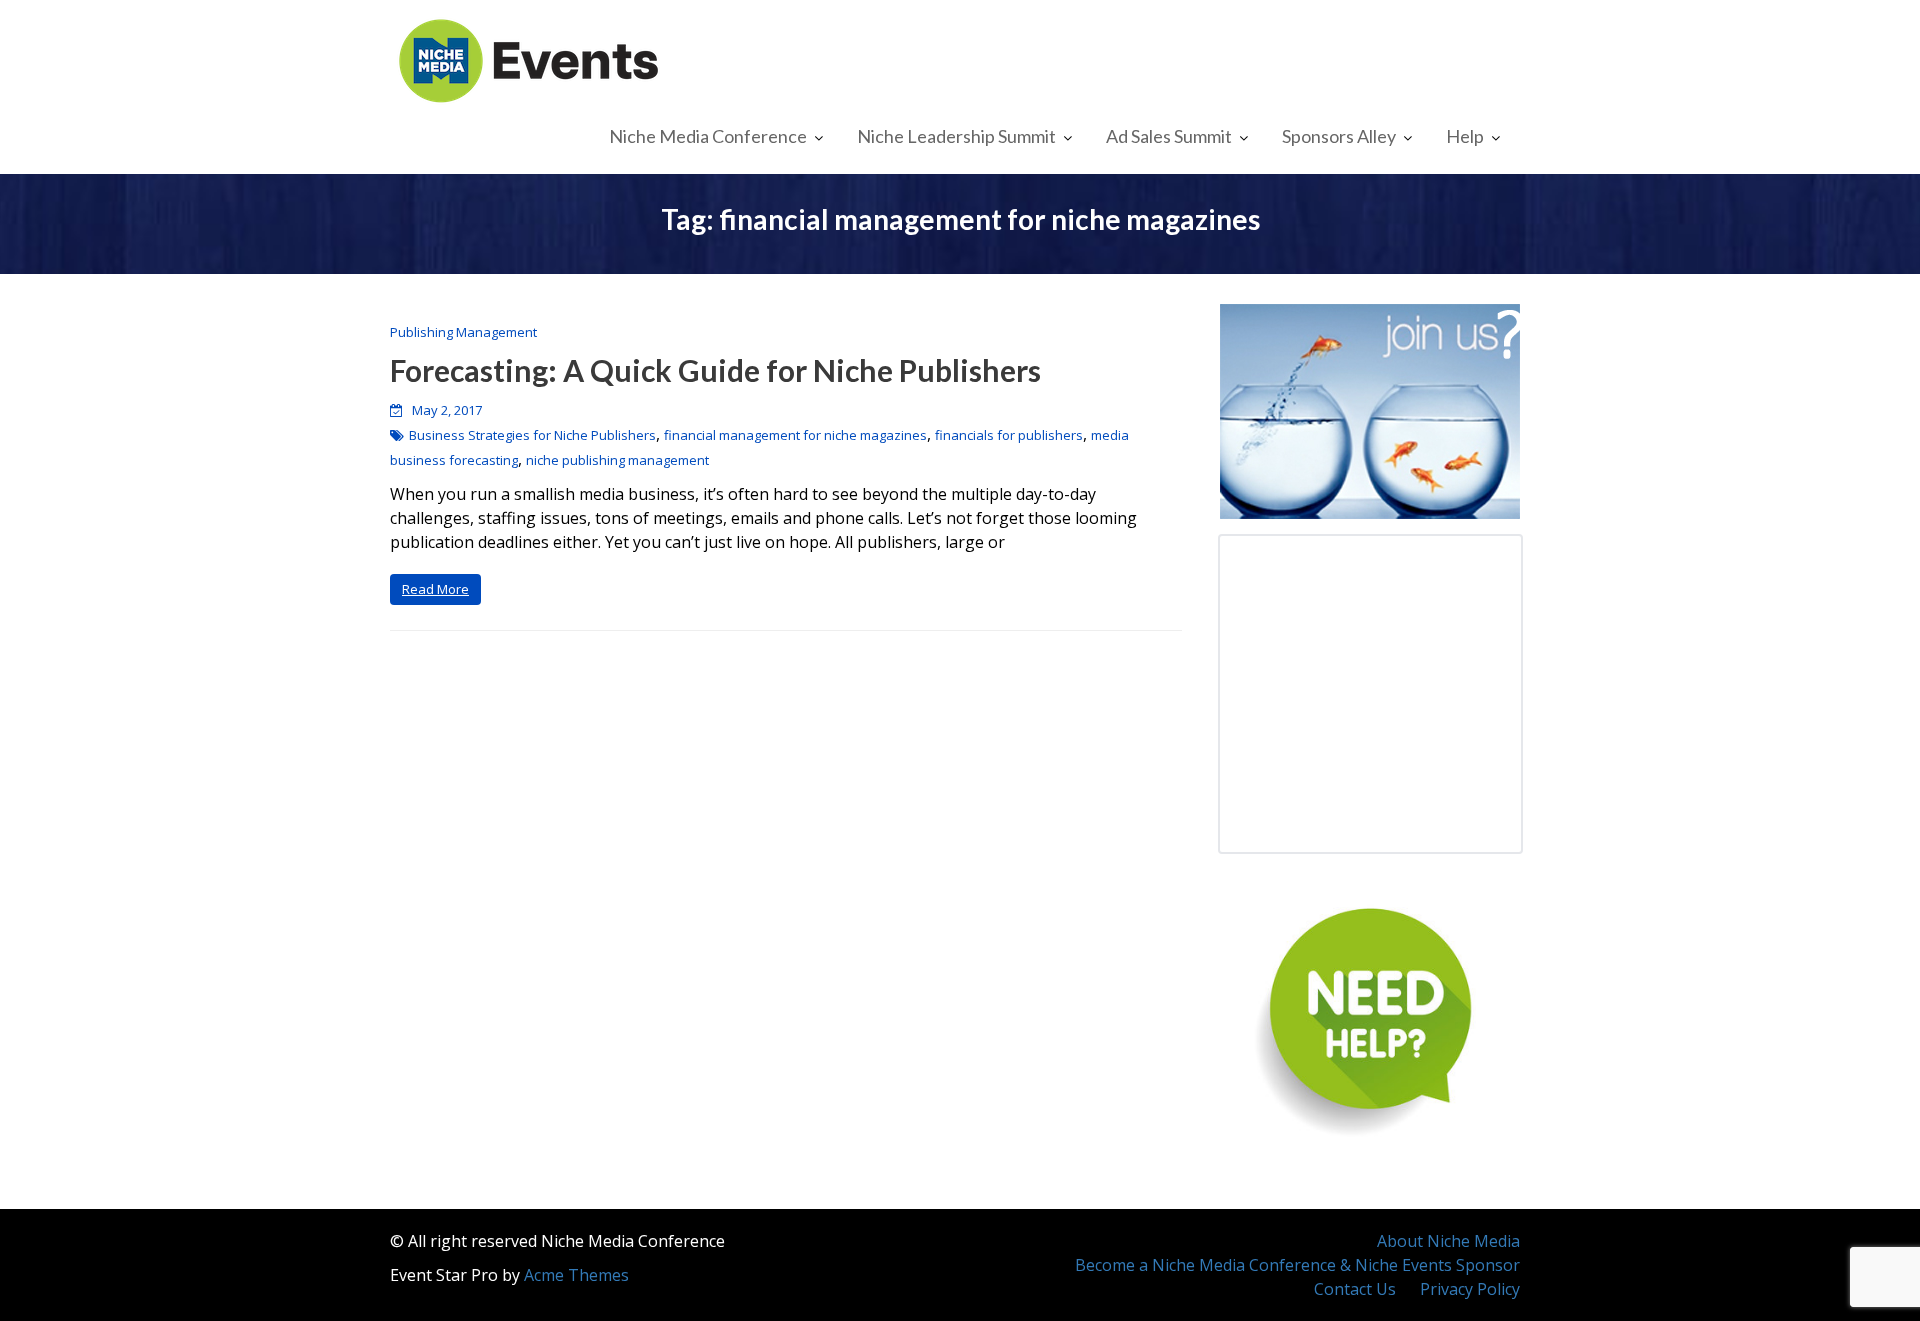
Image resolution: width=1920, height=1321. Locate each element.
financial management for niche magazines (795, 435)
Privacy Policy (1470, 1289)
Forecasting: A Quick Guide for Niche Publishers (715, 370)
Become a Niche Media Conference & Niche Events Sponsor (1297, 1265)
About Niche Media (1448, 1241)
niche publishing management (617, 460)
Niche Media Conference (708, 136)
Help (1465, 136)
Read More (435, 589)
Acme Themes (576, 1275)
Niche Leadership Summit (956, 136)
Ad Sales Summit (1169, 136)
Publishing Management (463, 332)
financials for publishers (1009, 435)
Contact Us (1355, 1289)
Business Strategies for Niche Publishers (532, 435)
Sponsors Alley (1339, 136)
